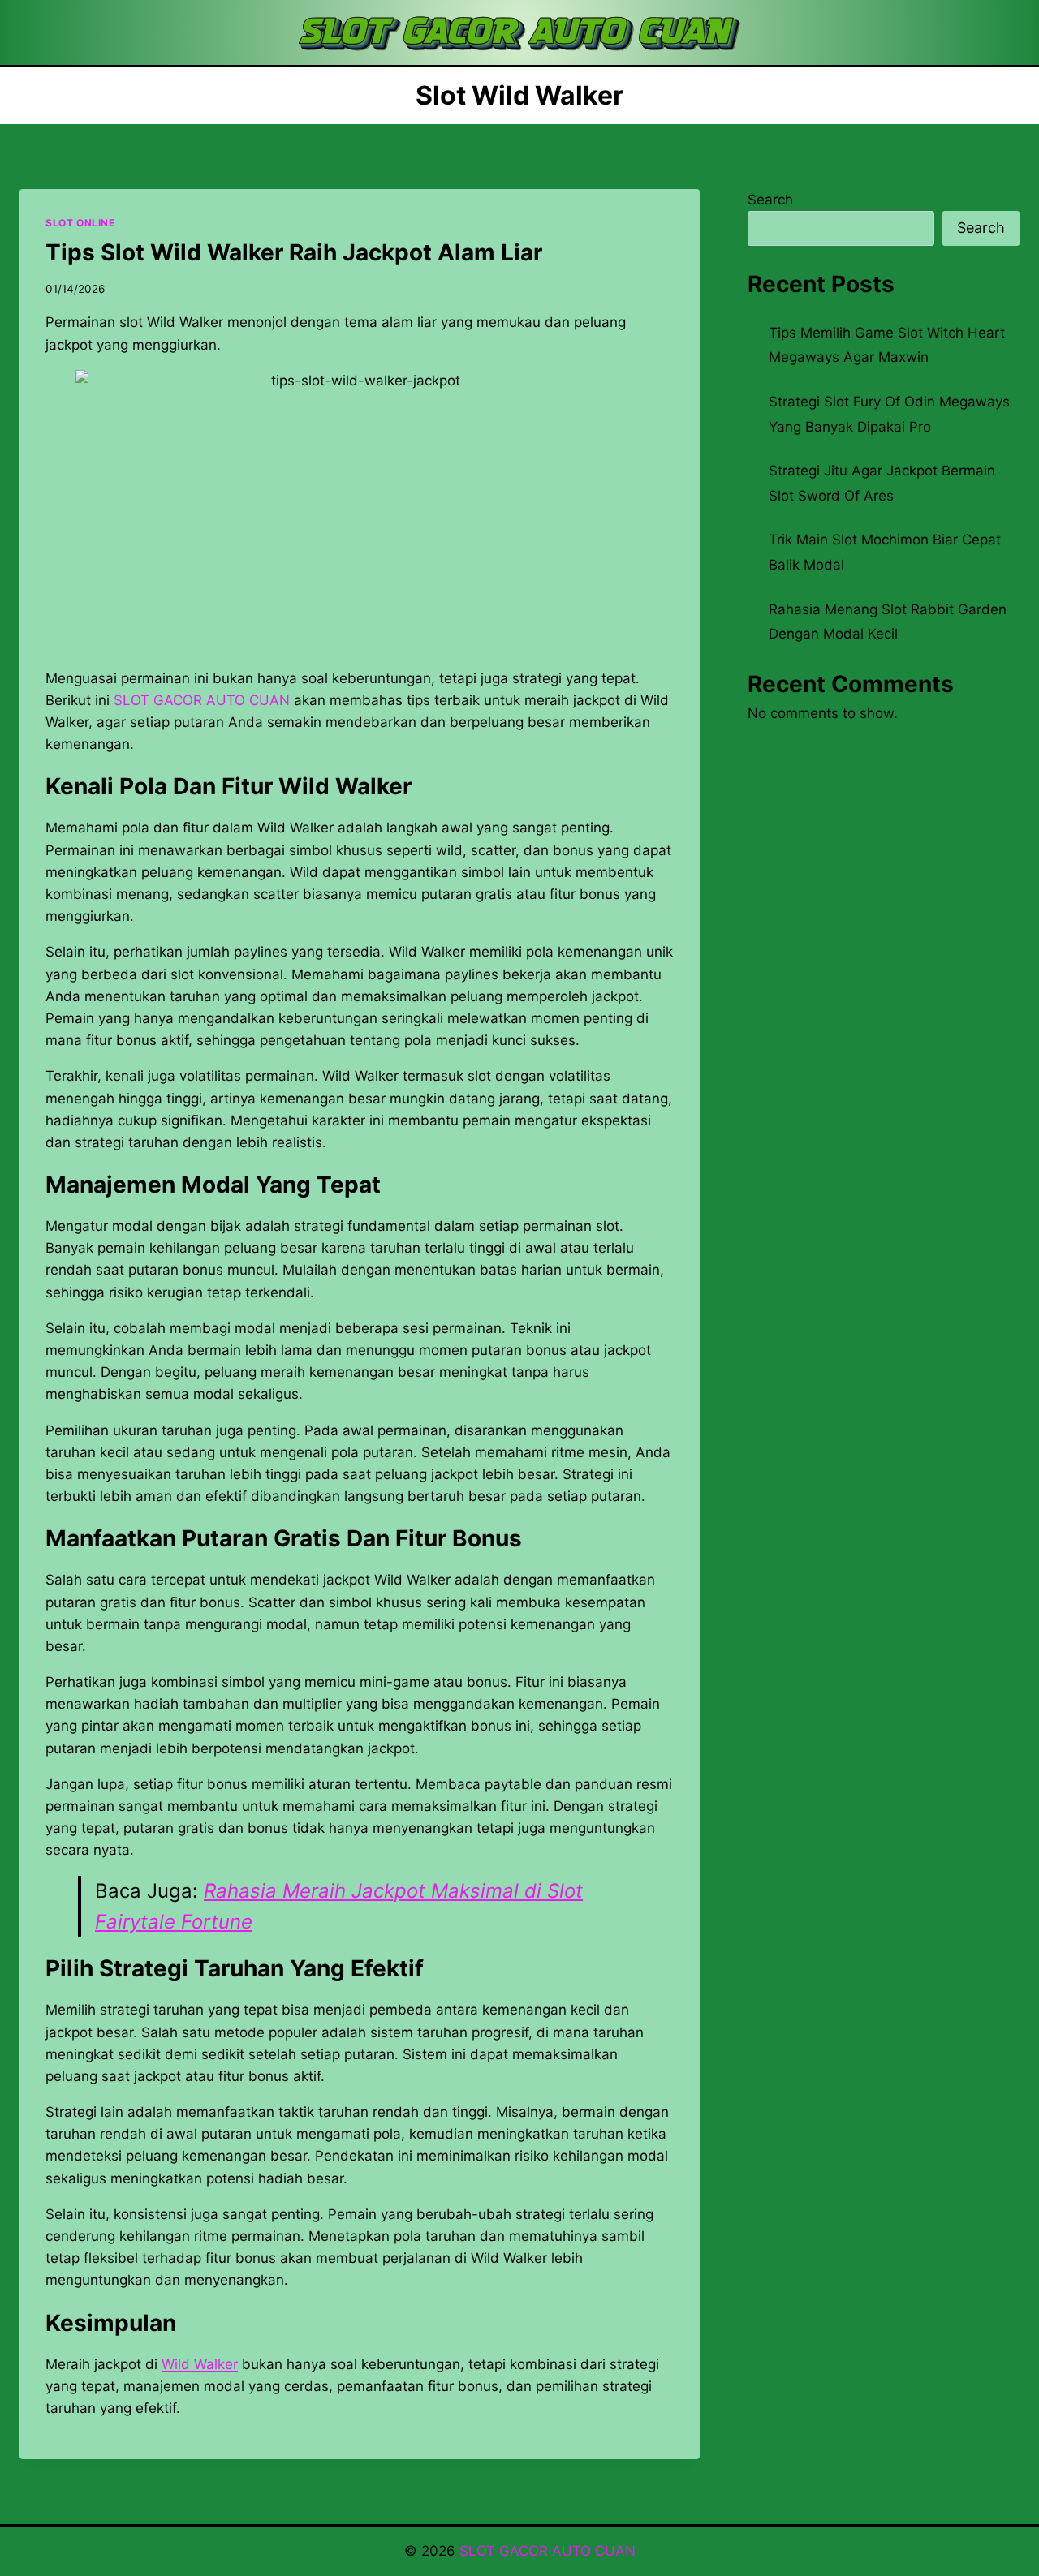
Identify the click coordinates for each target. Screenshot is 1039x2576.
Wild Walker (200, 2364)
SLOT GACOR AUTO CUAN (548, 2551)
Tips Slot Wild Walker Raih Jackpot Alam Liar (294, 252)
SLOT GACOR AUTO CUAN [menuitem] (202, 700)
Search (770, 200)
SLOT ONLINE (80, 223)
